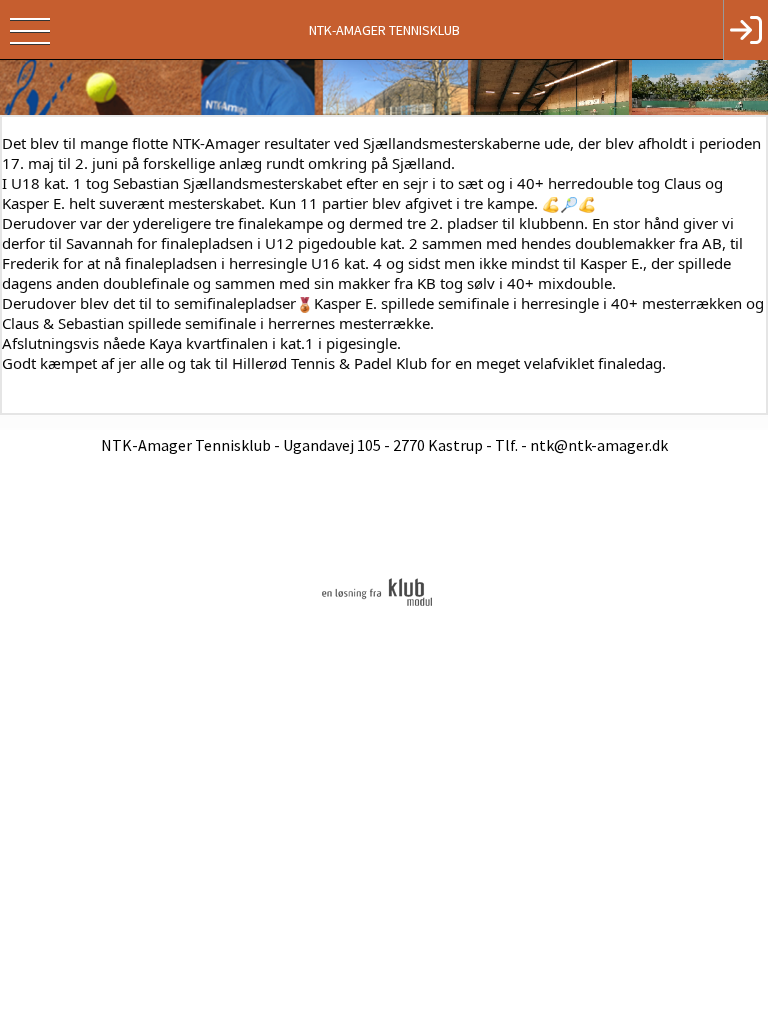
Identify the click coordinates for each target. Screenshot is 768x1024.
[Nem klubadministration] (377, 605)
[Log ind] (745, 30)
